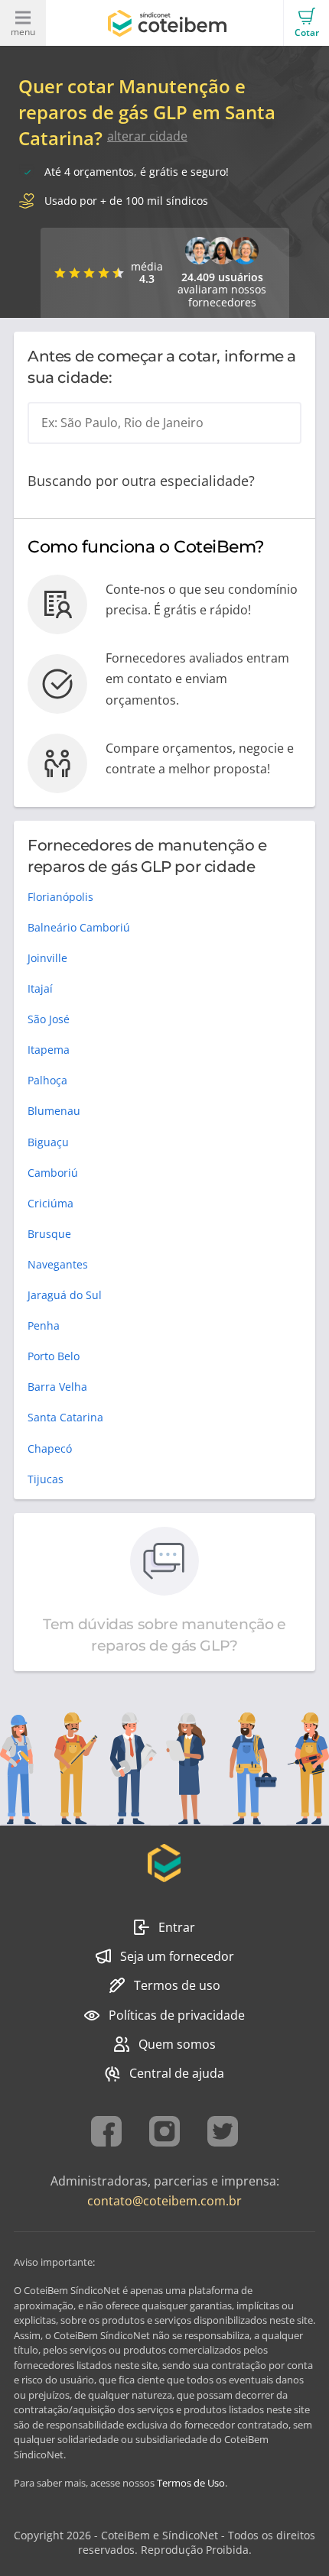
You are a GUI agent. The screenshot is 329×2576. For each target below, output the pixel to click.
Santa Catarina (65, 1417)
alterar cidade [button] (147, 136)
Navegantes (58, 1264)
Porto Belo (54, 1356)
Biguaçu (48, 1142)
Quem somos (177, 2044)
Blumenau (54, 1111)
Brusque (49, 1234)
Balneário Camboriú (79, 927)
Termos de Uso (191, 2483)
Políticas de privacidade (177, 2015)
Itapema (49, 1050)
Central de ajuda (177, 2073)
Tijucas (46, 1479)
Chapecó (50, 1448)
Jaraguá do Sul (65, 1295)
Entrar (177, 1927)
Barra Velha (57, 1387)
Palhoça (47, 1080)
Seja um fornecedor (177, 1956)
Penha (44, 1325)
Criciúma (50, 1203)
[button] (306, 23)
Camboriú (53, 1173)
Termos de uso (177, 1985)
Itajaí (40, 988)
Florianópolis (60, 897)
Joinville (47, 958)
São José (49, 1019)
